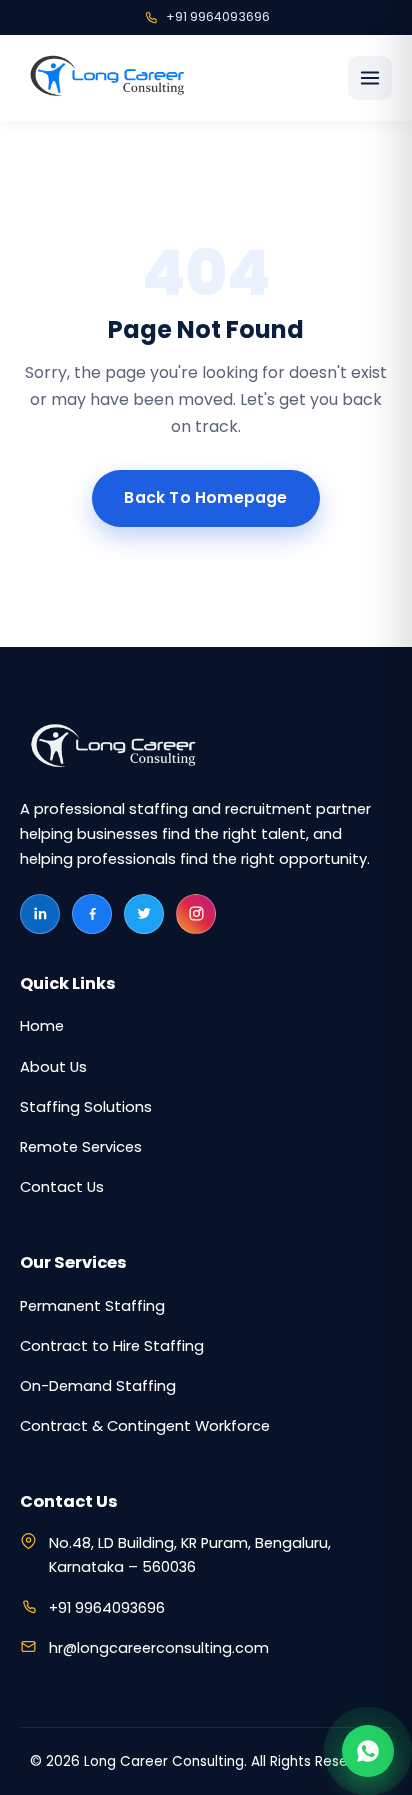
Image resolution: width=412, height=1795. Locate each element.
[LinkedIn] (40, 914)
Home (42, 1026)
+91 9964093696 (218, 16)
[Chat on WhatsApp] (368, 1751)
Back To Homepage (205, 497)
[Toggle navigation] (370, 78)
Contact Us (62, 1187)
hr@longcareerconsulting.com (159, 1648)
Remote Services (81, 1147)
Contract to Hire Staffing (112, 1346)
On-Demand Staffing (98, 1386)
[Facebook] (92, 914)
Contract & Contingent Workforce (145, 1426)
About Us (53, 1067)
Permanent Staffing (92, 1306)
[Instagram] (196, 914)
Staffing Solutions (86, 1107)
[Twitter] (144, 914)
